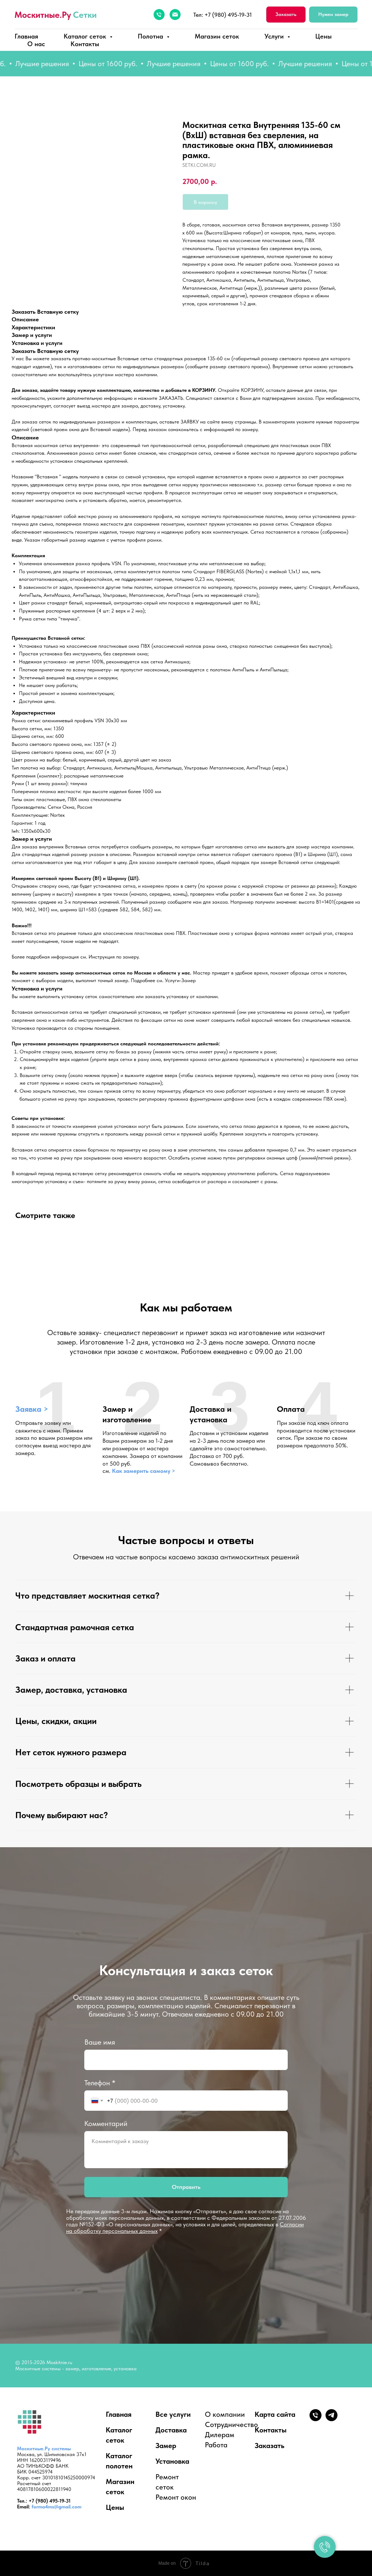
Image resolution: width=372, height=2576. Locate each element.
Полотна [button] (151, 36)
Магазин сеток (217, 36)
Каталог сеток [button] (86, 36)
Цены (324, 36)
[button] (286, 15)
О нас (36, 44)
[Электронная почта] (175, 15)
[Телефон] (159, 15)
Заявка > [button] (32, 1409)
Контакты (85, 44)
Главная (26, 36)
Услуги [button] (275, 36)
